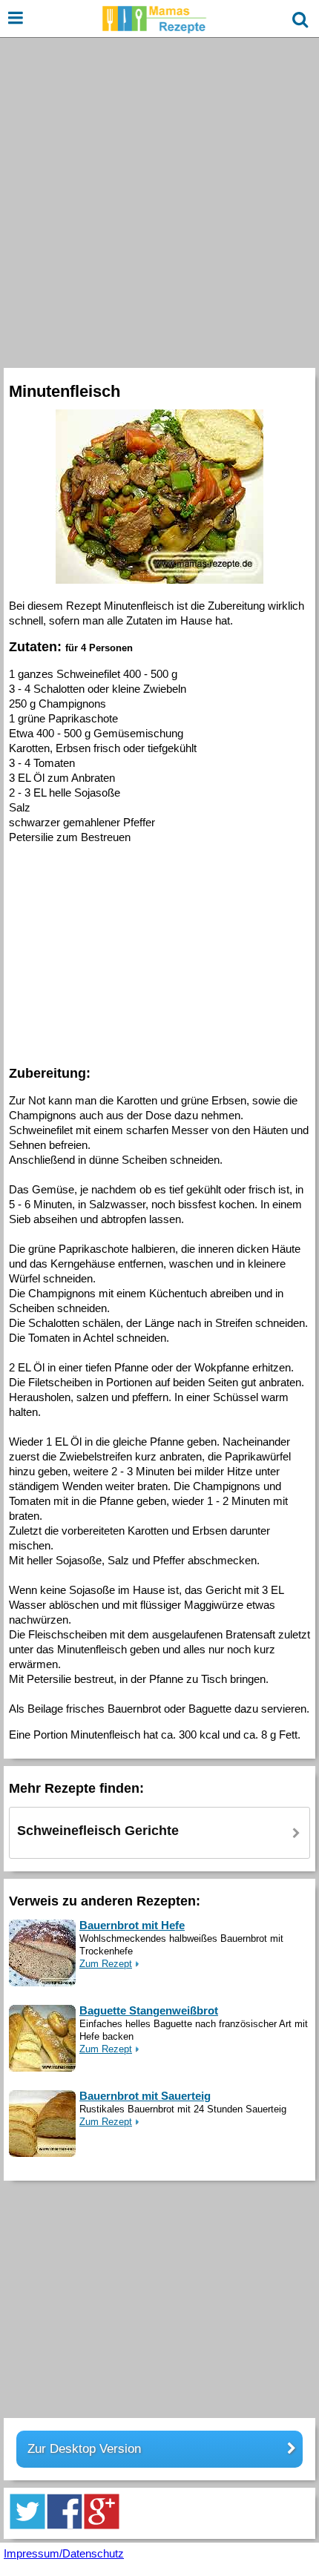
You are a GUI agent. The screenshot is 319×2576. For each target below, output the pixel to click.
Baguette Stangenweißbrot (149, 2010)
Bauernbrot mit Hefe (132, 1925)
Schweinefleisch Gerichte (98, 1831)
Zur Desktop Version (84, 2449)
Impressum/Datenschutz (64, 2553)
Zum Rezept (106, 1964)
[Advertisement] (159, 201)
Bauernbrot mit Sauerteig (145, 2096)
